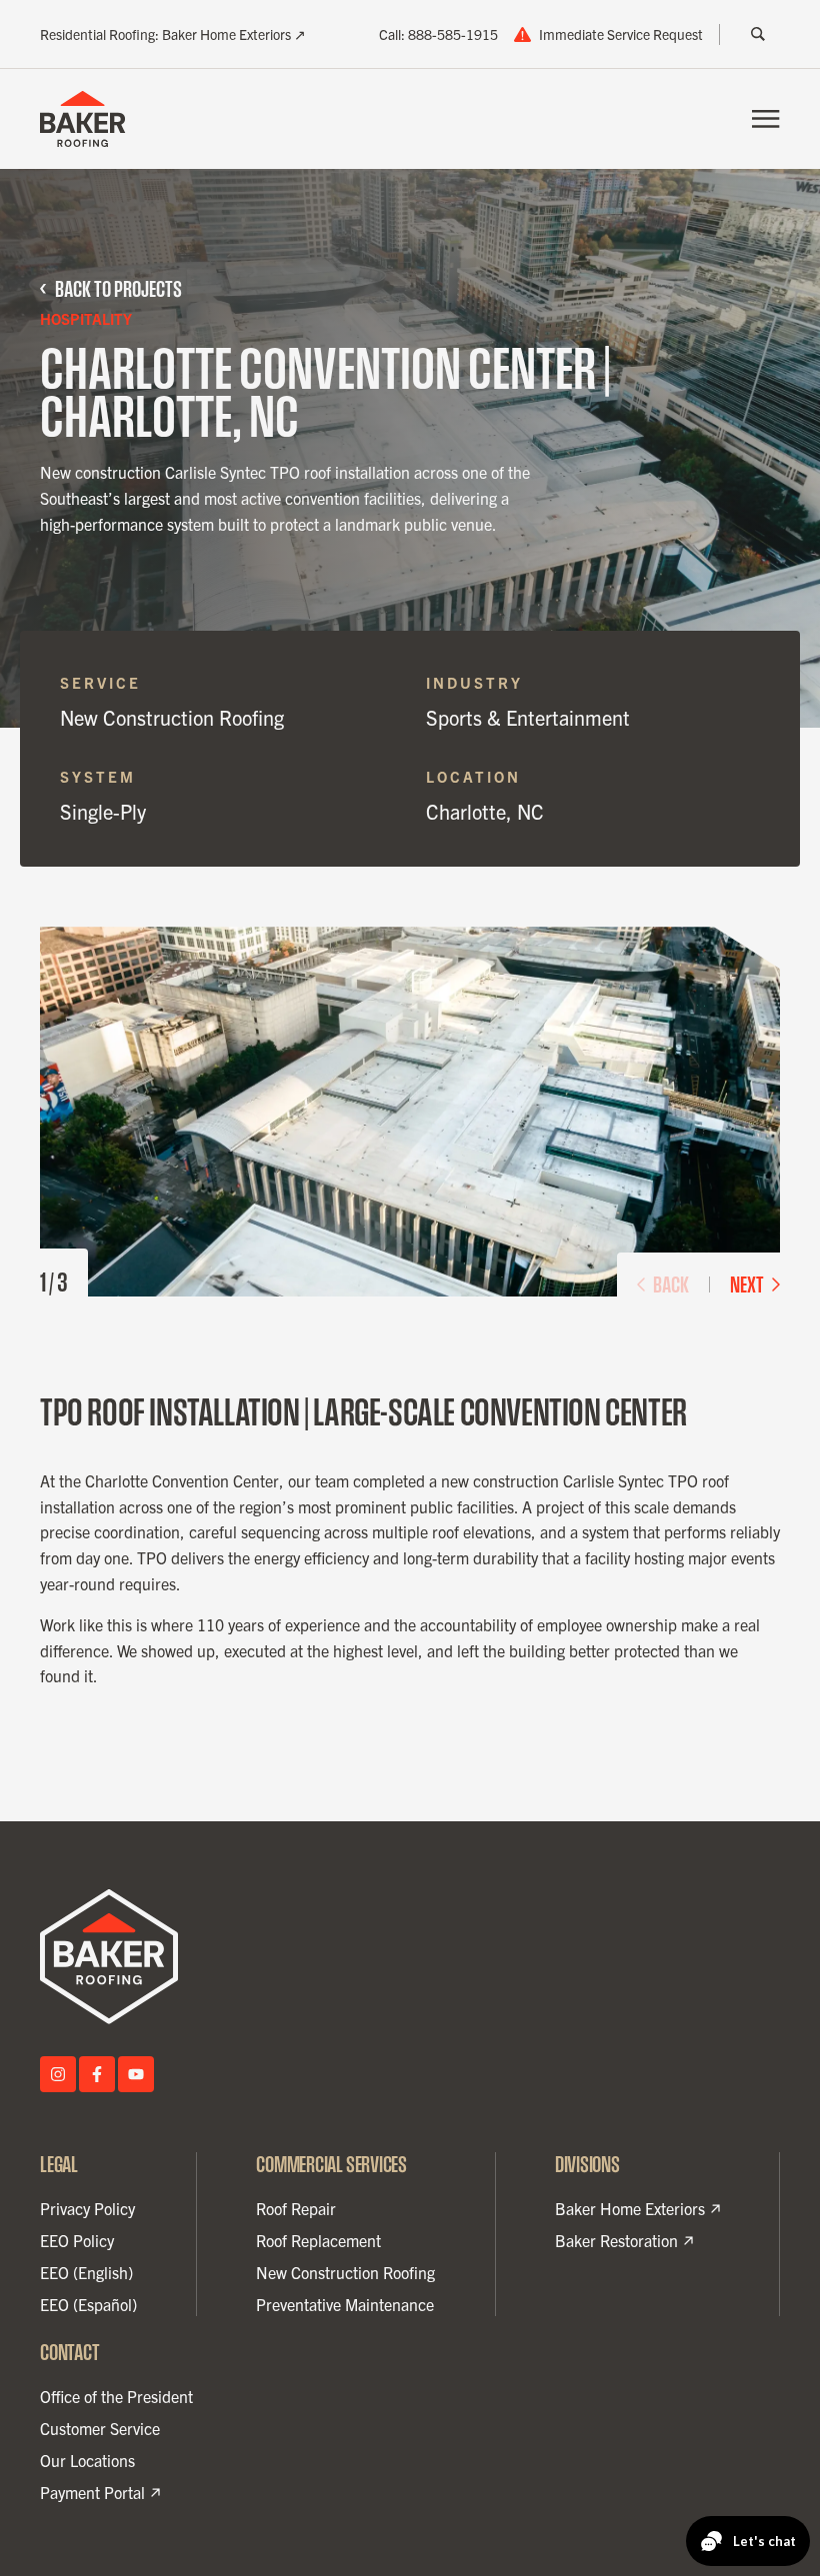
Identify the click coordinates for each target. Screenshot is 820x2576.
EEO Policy (77, 2240)
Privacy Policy (87, 2208)
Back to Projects (118, 288)
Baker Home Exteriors (630, 2209)
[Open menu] (766, 119)
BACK (671, 1284)
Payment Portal (92, 2493)
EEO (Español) (88, 2304)
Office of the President (116, 2396)
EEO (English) (86, 2272)
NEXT (747, 1284)
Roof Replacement (318, 2240)
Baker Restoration (616, 2241)
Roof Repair (296, 2208)
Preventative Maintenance (345, 2304)
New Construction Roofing (345, 2272)
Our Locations (87, 2460)
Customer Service (100, 2428)
